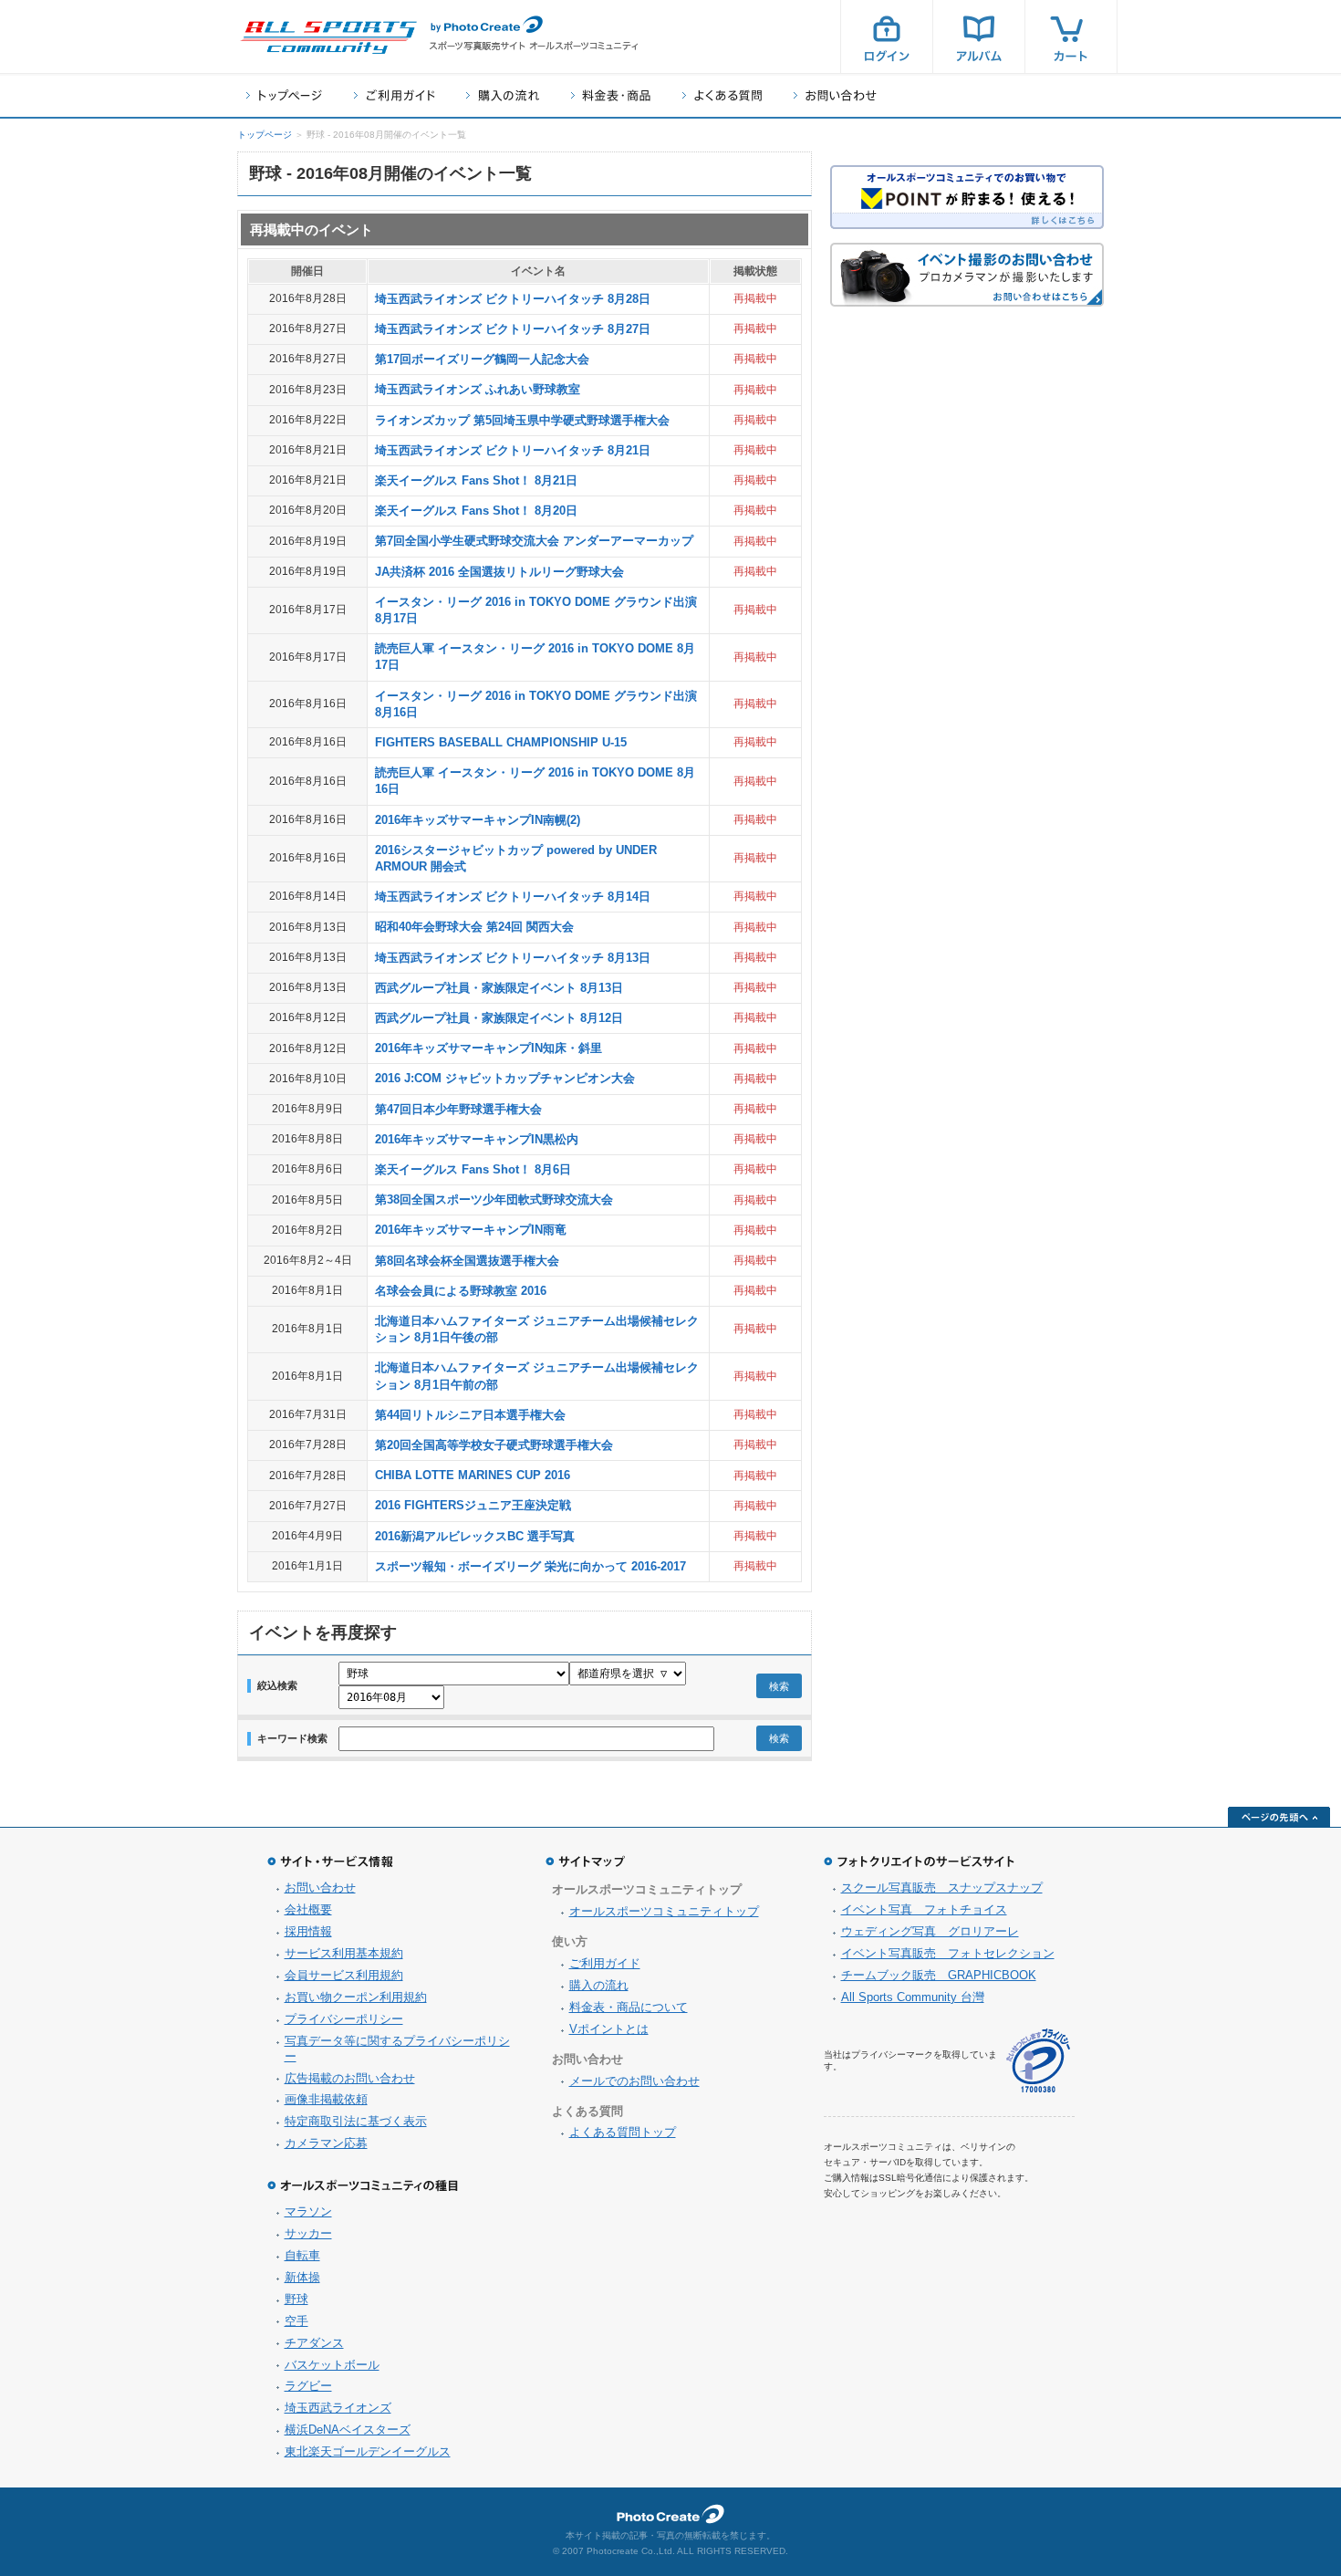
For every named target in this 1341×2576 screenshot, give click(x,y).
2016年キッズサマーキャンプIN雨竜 (471, 1230)
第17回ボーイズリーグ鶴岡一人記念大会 (482, 359)
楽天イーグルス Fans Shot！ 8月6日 (473, 1169)
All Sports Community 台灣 (913, 1997)
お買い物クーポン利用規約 (356, 1997)
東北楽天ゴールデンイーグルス (368, 2451)
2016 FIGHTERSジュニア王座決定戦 (473, 1505)
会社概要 (308, 1909)
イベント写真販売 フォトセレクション (948, 1953)
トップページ (284, 95)
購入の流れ (503, 95)
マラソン (308, 2211)
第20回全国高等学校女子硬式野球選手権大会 (494, 1445)
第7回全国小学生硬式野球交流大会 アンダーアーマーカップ (534, 541)
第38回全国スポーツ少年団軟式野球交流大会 (494, 1199)
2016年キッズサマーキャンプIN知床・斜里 (489, 1048)
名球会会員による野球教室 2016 (461, 1291)
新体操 (302, 2277)
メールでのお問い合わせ (634, 2081)
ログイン (887, 37)
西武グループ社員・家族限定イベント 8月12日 (499, 1018)
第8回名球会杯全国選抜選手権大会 (467, 1261)
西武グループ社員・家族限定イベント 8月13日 (499, 988)
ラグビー (308, 2386)
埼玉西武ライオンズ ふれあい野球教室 (478, 389)
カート (1071, 37)
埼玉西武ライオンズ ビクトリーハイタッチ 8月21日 (513, 450)
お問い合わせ (835, 95)
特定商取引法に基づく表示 (356, 2121)
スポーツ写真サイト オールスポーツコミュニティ (328, 37)
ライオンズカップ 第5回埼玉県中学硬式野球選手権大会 (522, 420)
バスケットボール (332, 2365)
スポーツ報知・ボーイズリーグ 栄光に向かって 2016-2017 (530, 1566)
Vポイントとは (609, 2029)
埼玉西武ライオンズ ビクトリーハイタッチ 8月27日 (513, 329)
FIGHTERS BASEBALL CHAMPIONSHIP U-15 (501, 742)
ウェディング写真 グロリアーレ (930, 1931)
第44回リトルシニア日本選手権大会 (470, 1415)
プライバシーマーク (1038, 2061)
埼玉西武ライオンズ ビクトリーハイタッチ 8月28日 (513, 299)
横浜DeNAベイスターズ (348, 2430)
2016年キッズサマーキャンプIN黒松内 (477, 1139)
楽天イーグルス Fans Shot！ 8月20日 (476, 511)
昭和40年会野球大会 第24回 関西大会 (474, 927)
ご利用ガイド (394, 95)
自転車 (302, 2255)
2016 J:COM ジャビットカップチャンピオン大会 (505, 1078)
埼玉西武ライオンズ (338, 2408)
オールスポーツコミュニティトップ (664, 1911)
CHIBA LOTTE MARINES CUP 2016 (473, 1475)
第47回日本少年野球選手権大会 (458, 1109)
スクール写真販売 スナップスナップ (942, 1888)
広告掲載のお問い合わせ (350, 2078)
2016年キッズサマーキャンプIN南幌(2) (478, 820)
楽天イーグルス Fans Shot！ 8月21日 (476, 480)
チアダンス (314, 2343)
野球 (296, 2299)
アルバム (979, 37)
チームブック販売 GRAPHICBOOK (939, 1975)
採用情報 (308, 1931)
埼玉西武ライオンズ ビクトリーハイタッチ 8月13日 (513, 958)
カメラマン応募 (326, 2143)
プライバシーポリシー (344, 2019)
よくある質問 (722, 95)
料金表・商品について (629, 2007)
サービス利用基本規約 (344, 1953)
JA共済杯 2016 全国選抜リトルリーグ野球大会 (499, 572)
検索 (779, 1686)
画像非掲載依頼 (326, 2099)
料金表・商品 (611, 95)
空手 (296, 2321)
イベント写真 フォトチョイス (924, 1909)
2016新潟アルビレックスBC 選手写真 (475, 1536)
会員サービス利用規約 (344, 1975)
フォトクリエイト (670, 2514)
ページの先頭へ (1279, 1817)
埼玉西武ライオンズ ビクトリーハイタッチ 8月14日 (513, 897)
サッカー (308, 2233)
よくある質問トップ (623, 2132)
